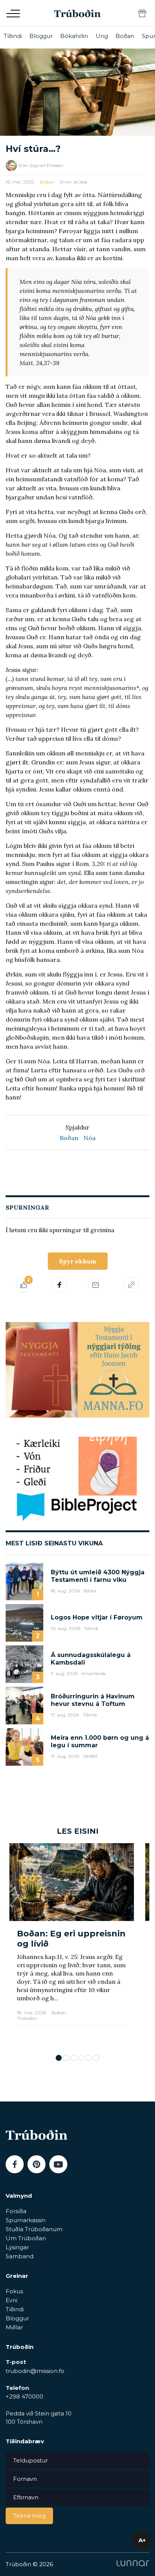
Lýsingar (17, 2247)
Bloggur (41, 36)
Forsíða (16, 2211)
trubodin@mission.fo (35, 2371)
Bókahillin (74, 36)
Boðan (125, 36)
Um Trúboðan (26, 2238)
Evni (11, 2300)
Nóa (90, 1138)
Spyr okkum (78, 1261)
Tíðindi (13, 36)
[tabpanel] (72, 1945)
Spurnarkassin (26, 2220)
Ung (102, 36)
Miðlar (14, 2327)
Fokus (14, 2291)
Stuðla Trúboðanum (34, 2229)
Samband (20, 2256)
